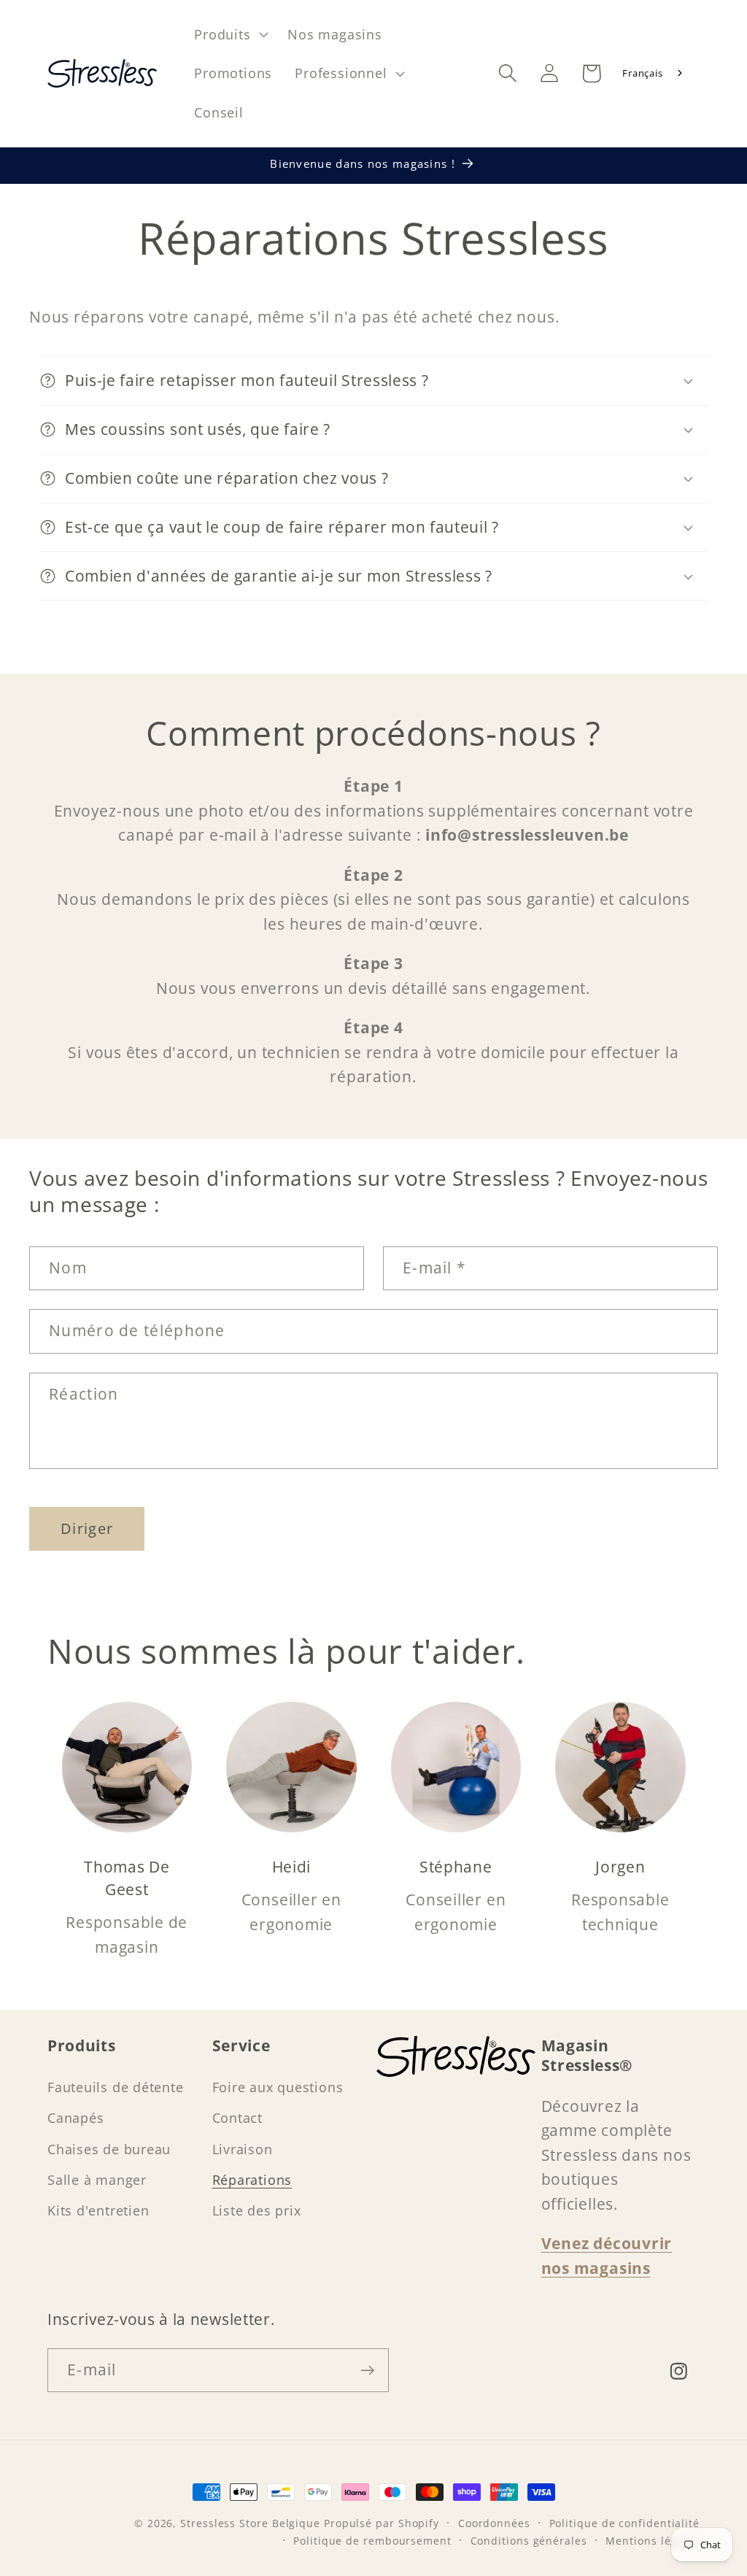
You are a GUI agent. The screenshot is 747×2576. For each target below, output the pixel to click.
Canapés (76, 2118)
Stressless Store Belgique (250, 2523)
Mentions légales (653, 2541)
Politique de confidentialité (624, 2523)
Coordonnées (494, 2523)
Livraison (243, 2149)
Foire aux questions (278, 2087)
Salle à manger (97, 2180)
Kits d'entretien (98, 2210)
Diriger (87, 1528)
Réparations (252, 2180)
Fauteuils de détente (116, 2087)
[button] (230, 34)
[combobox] (653, 73)
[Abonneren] (367, 2371)
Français (642, 73)
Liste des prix (257, 2210)
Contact (237, 2118)
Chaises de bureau (109, 2149)
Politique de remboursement (372, 2541)
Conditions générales (529, 2541)
